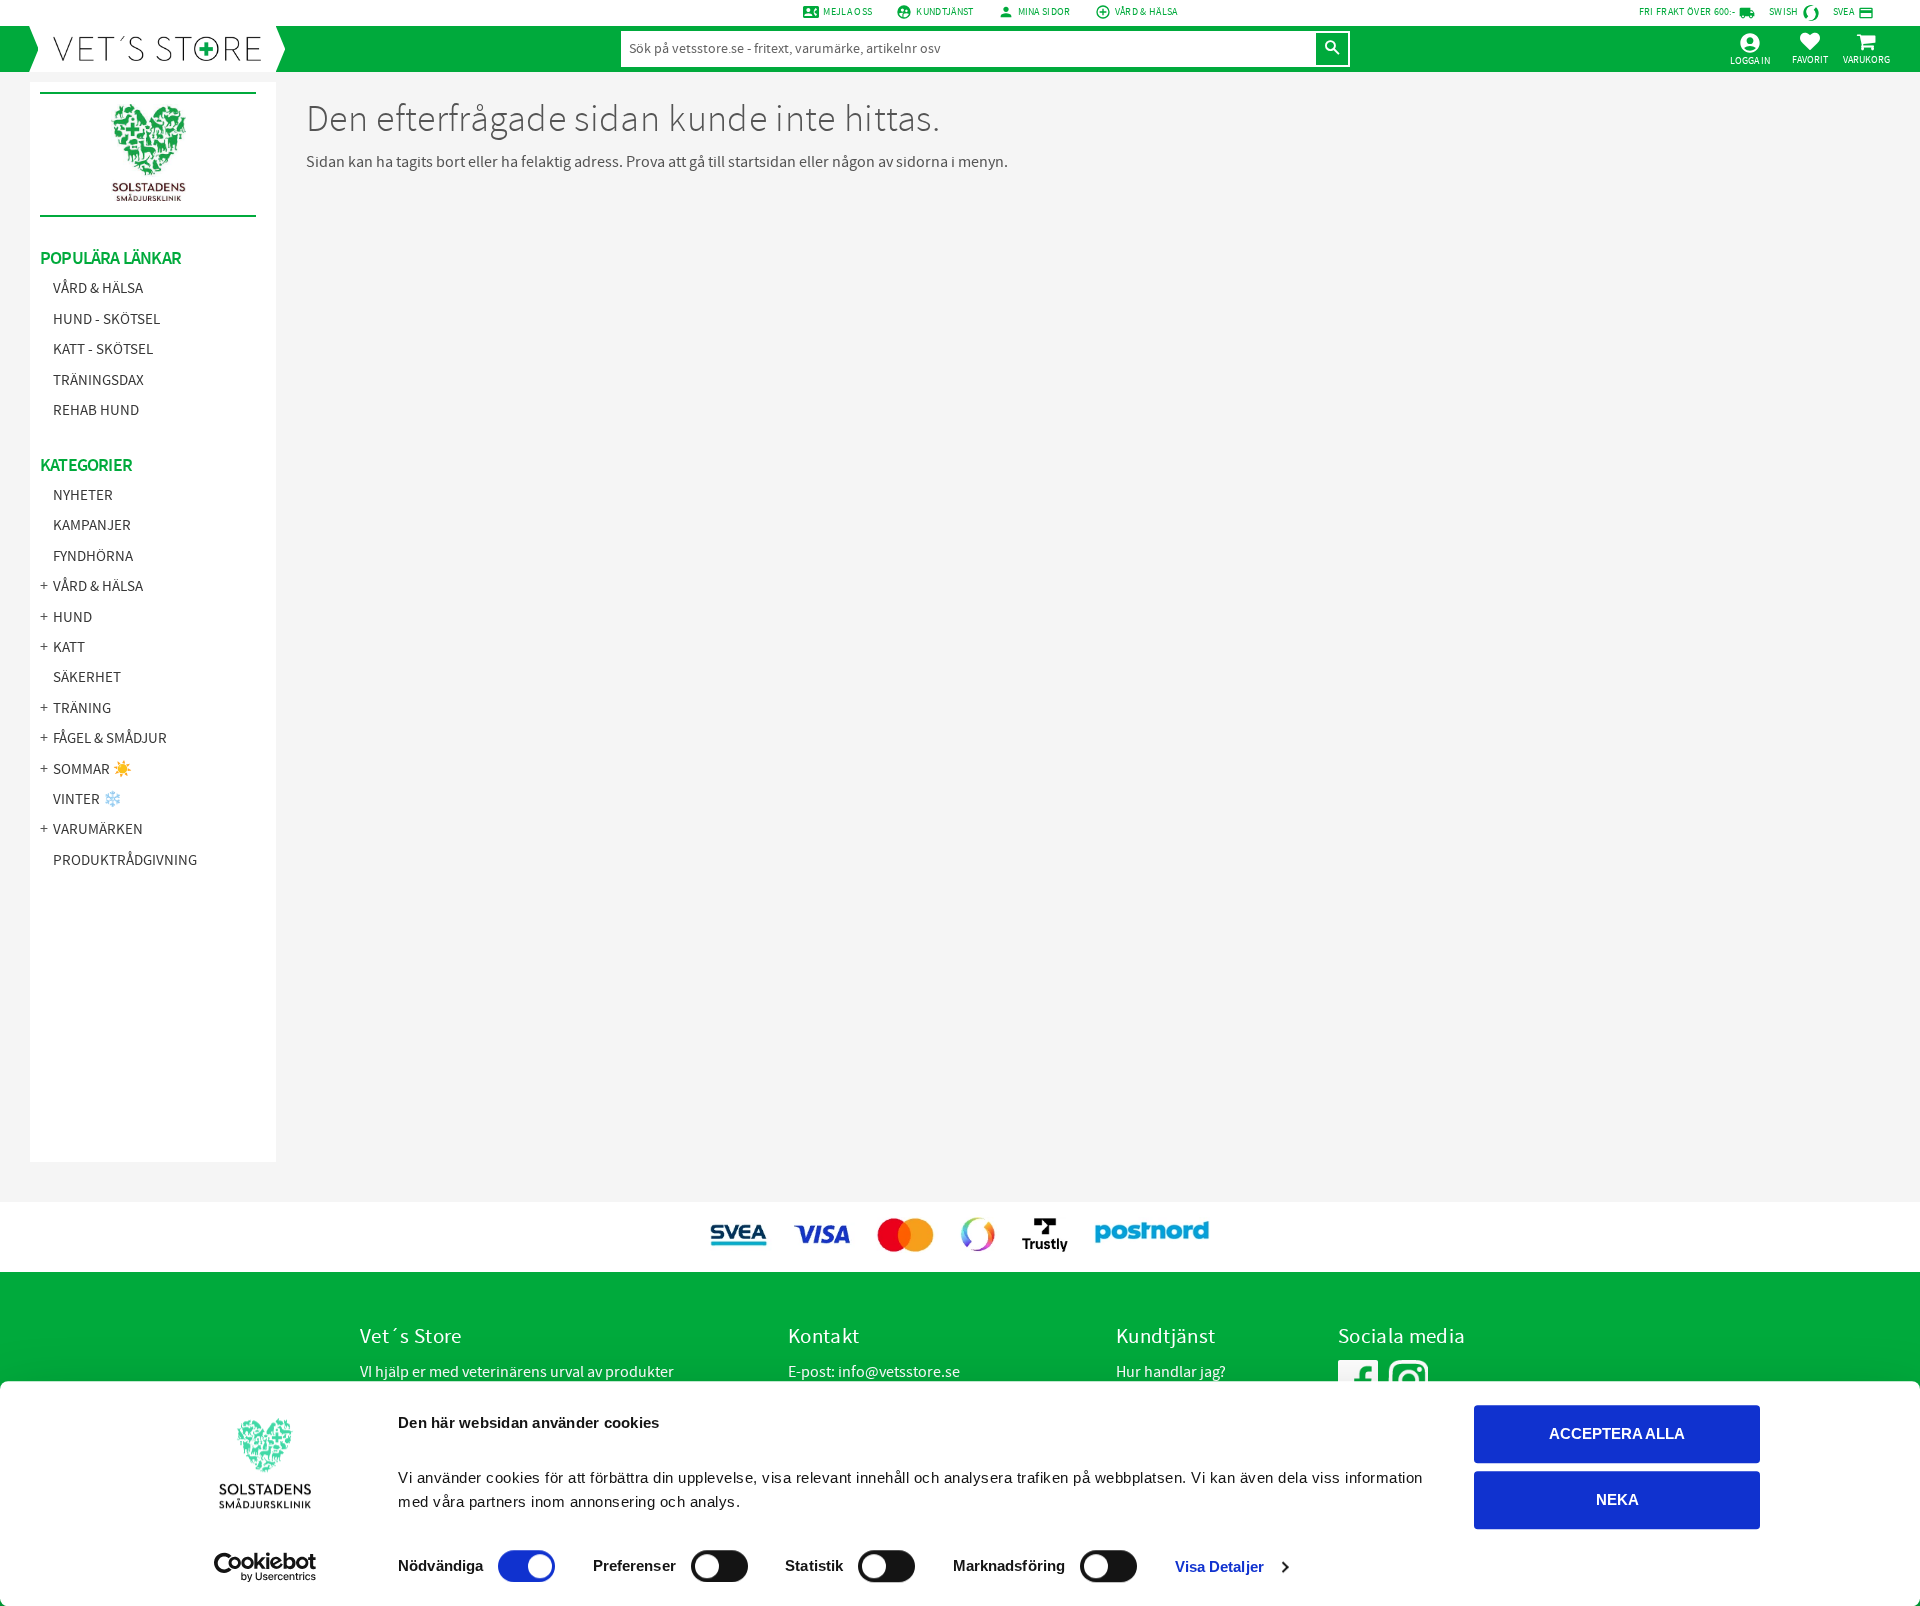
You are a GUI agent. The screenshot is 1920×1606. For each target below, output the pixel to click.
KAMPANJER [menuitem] (92, 525)
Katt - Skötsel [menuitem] (103, 349)
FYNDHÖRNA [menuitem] (93, 556)
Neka (1617, 1499)
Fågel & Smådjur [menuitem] (110, 738)
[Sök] (1332, 49)
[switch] (719, 1566)
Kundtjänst (944, 12)
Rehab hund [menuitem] (96, 410)
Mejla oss (847, 12)
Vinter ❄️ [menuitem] (87, 799)
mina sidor (1044, 12)
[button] (1810, 48)
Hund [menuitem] (72, 617)
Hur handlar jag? (1171, 1372)
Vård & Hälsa (1146, 12)
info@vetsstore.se (899, 1372)
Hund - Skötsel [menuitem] (106, 319)
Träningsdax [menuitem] (98, 380)
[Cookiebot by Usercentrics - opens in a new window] (265, 1567)
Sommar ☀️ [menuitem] (92, 769)
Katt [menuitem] (69, 647)
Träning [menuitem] (82, 708)
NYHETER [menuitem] (83, 495)
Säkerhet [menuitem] (87, 677)
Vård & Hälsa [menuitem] (98, 288)
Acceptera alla (1617, 1433)
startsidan (762, 162)
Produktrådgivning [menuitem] (125, 860)
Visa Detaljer (1219, 1566)
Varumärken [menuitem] (98, 829)
